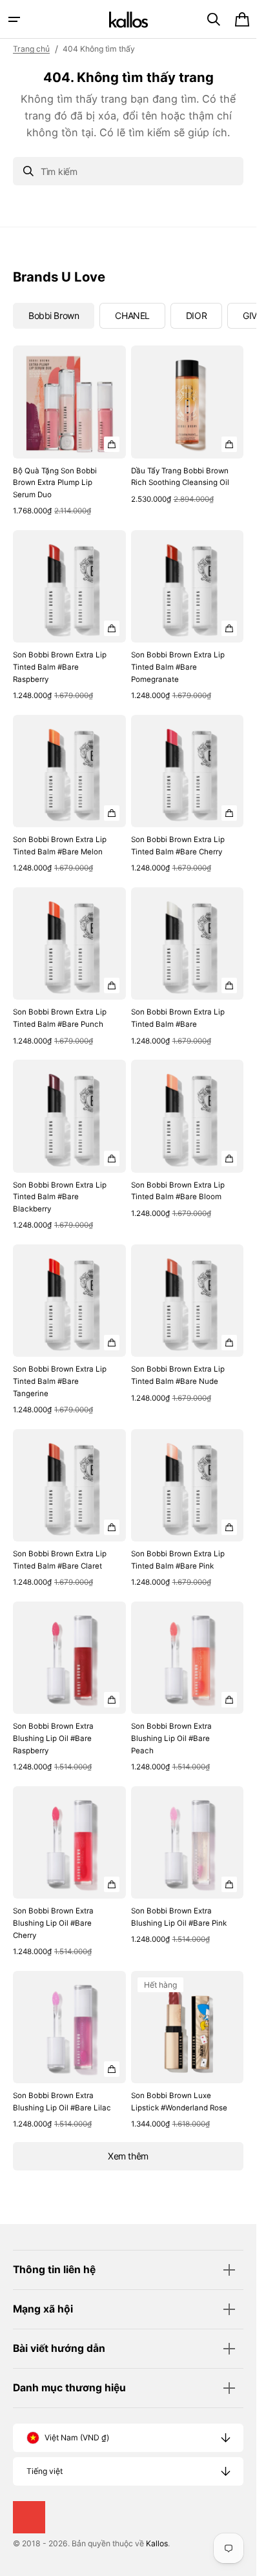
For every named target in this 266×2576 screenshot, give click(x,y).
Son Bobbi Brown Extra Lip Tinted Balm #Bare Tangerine (60, 1381)
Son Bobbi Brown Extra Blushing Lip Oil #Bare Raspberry (53, 1738)
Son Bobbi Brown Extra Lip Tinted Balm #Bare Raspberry (60, 667)
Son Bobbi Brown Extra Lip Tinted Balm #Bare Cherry (178, 846)
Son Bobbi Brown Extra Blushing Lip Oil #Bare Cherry (53, 1923)
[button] (14, 19)
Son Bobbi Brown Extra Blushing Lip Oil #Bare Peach (171, 1738)
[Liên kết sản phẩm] (69, 432)
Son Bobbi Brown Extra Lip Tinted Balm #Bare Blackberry (60, 1197)
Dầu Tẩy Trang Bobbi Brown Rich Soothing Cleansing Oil (180, 477)
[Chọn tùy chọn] (112, 444)
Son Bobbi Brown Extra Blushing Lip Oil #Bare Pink (179, 1917)
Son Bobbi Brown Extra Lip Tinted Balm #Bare (178, 1018)
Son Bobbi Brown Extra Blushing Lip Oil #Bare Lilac (62, 2102)
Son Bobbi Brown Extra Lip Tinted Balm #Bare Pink (178, 1560)
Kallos (157, 2543)
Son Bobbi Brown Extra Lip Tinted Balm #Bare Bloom (178, 1191)
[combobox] (128, 171)
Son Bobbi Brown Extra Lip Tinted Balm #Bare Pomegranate (178, 667)
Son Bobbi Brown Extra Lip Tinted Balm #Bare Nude (178, 1375)
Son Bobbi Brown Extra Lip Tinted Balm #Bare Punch (60, 1018)
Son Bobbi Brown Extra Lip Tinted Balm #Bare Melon (60, 846)
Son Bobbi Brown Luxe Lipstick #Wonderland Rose (179, 2102)
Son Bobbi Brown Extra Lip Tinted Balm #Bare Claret (60, 1560)
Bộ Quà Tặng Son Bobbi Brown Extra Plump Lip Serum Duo (55, 483)
